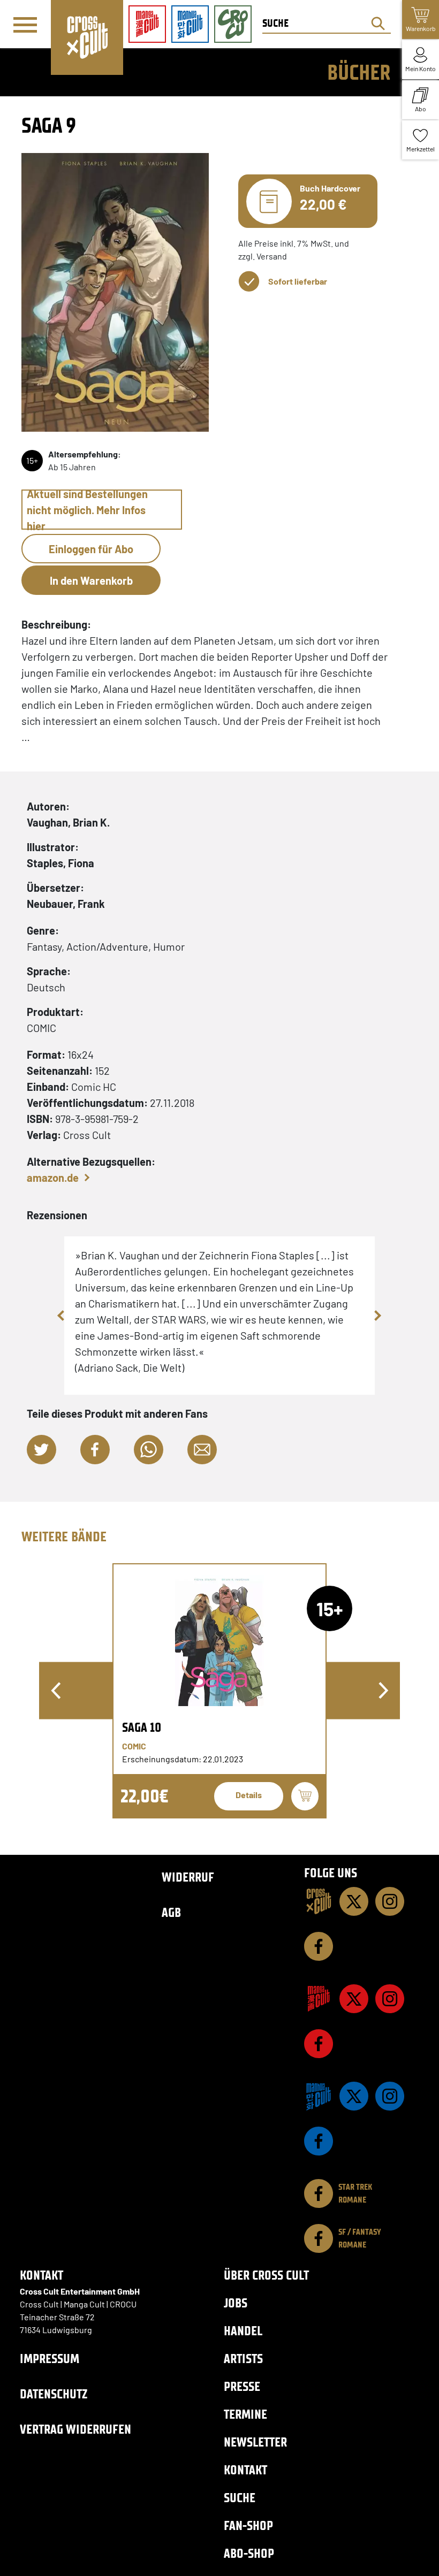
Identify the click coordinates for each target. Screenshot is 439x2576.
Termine (245, 2414)
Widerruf (188, 1877)
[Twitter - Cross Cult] (354, 1901)
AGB (171, 1912)
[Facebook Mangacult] (319, 2044)
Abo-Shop (249, 2553)
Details (249, 1795)
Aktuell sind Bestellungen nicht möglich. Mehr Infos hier (87, 510)
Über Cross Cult (266, 2275)
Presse (242, 2386)
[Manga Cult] (319, 1999)
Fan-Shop (248, 2525)
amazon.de (53, 1178)
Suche (240, 2498)
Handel (243, 2331)
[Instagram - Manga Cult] (390, 1999)
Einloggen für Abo (91, 549)
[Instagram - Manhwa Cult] (390, 2096)
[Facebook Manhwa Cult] (319, 2141)
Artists (243, 2359)
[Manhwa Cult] (319, 2096)
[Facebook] (319, 1946)
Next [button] (377, 1316)
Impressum (50, 2359)
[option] (219, 1691)
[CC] (319, 1901)
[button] (41, 1450)
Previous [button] (62, 1316)
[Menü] (25, 25)
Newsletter (255, 2442)
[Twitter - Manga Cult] (354, 1999)
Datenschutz (54, 2394)
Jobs (236, 2303)
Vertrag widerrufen (75, 2429)
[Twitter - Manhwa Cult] (354, 2096)
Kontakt (245, 2470)
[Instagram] (390, 1901)
